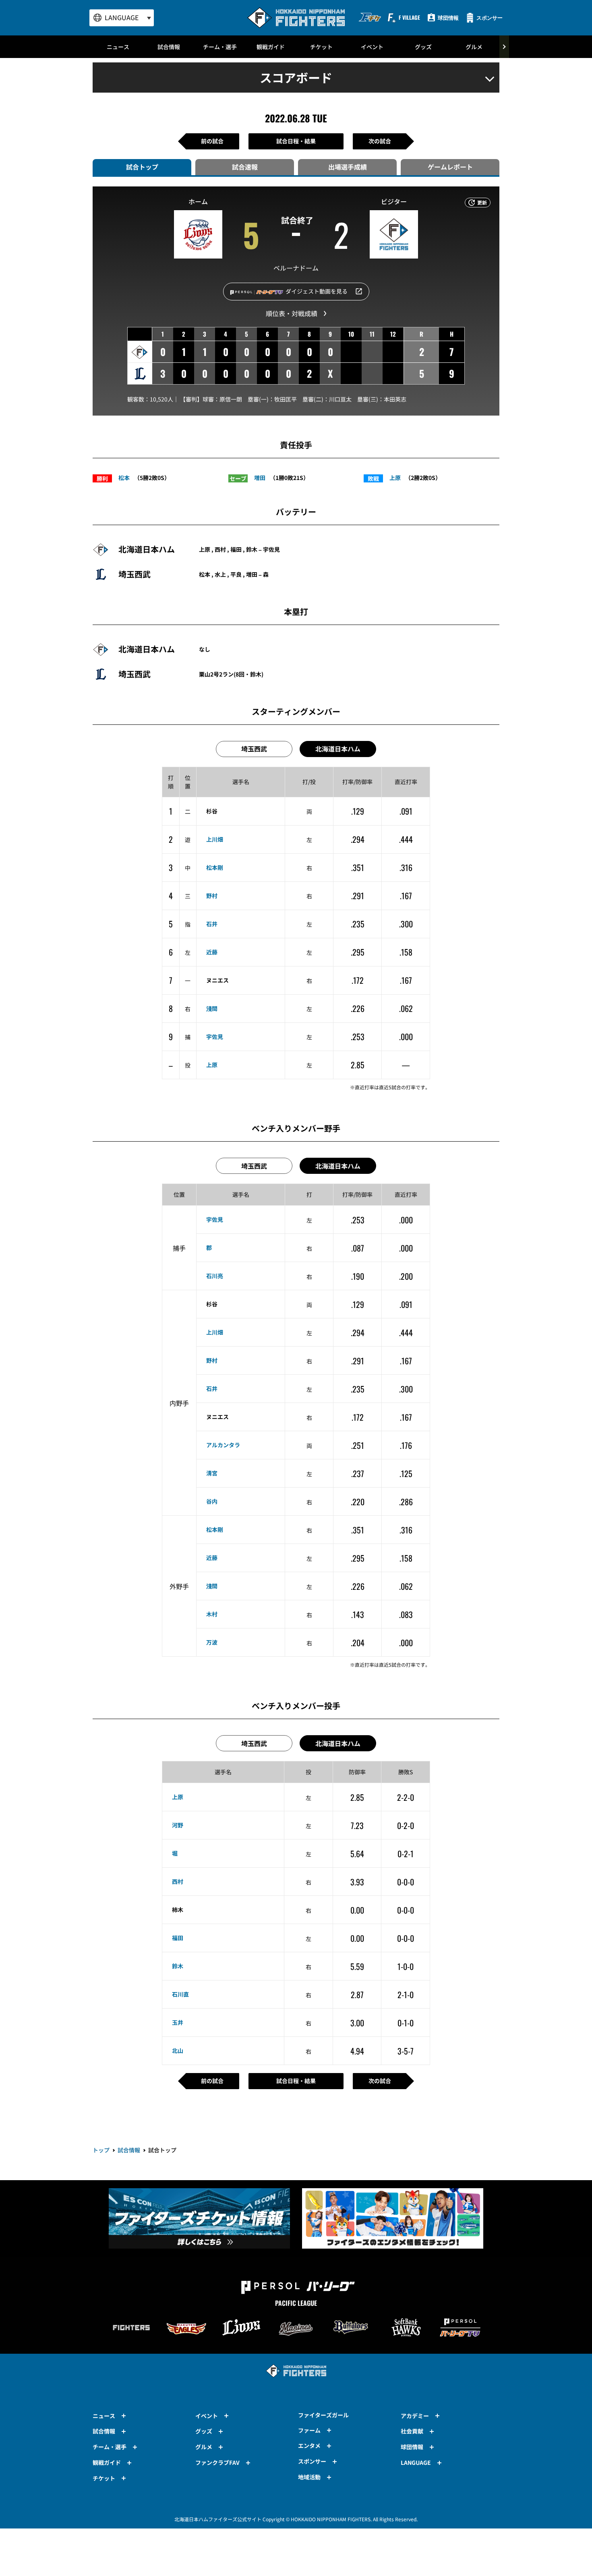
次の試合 (380, 141)
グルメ (474, 47)
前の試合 (212, 141)
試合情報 (169, 47)
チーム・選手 (220, 47)
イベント (372, 47)
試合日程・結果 (296, 141)
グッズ (423, 47)
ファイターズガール (323, 2415)
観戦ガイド (271, 47)
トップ (101, 2150)
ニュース (118, 47)
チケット (321, 47)
